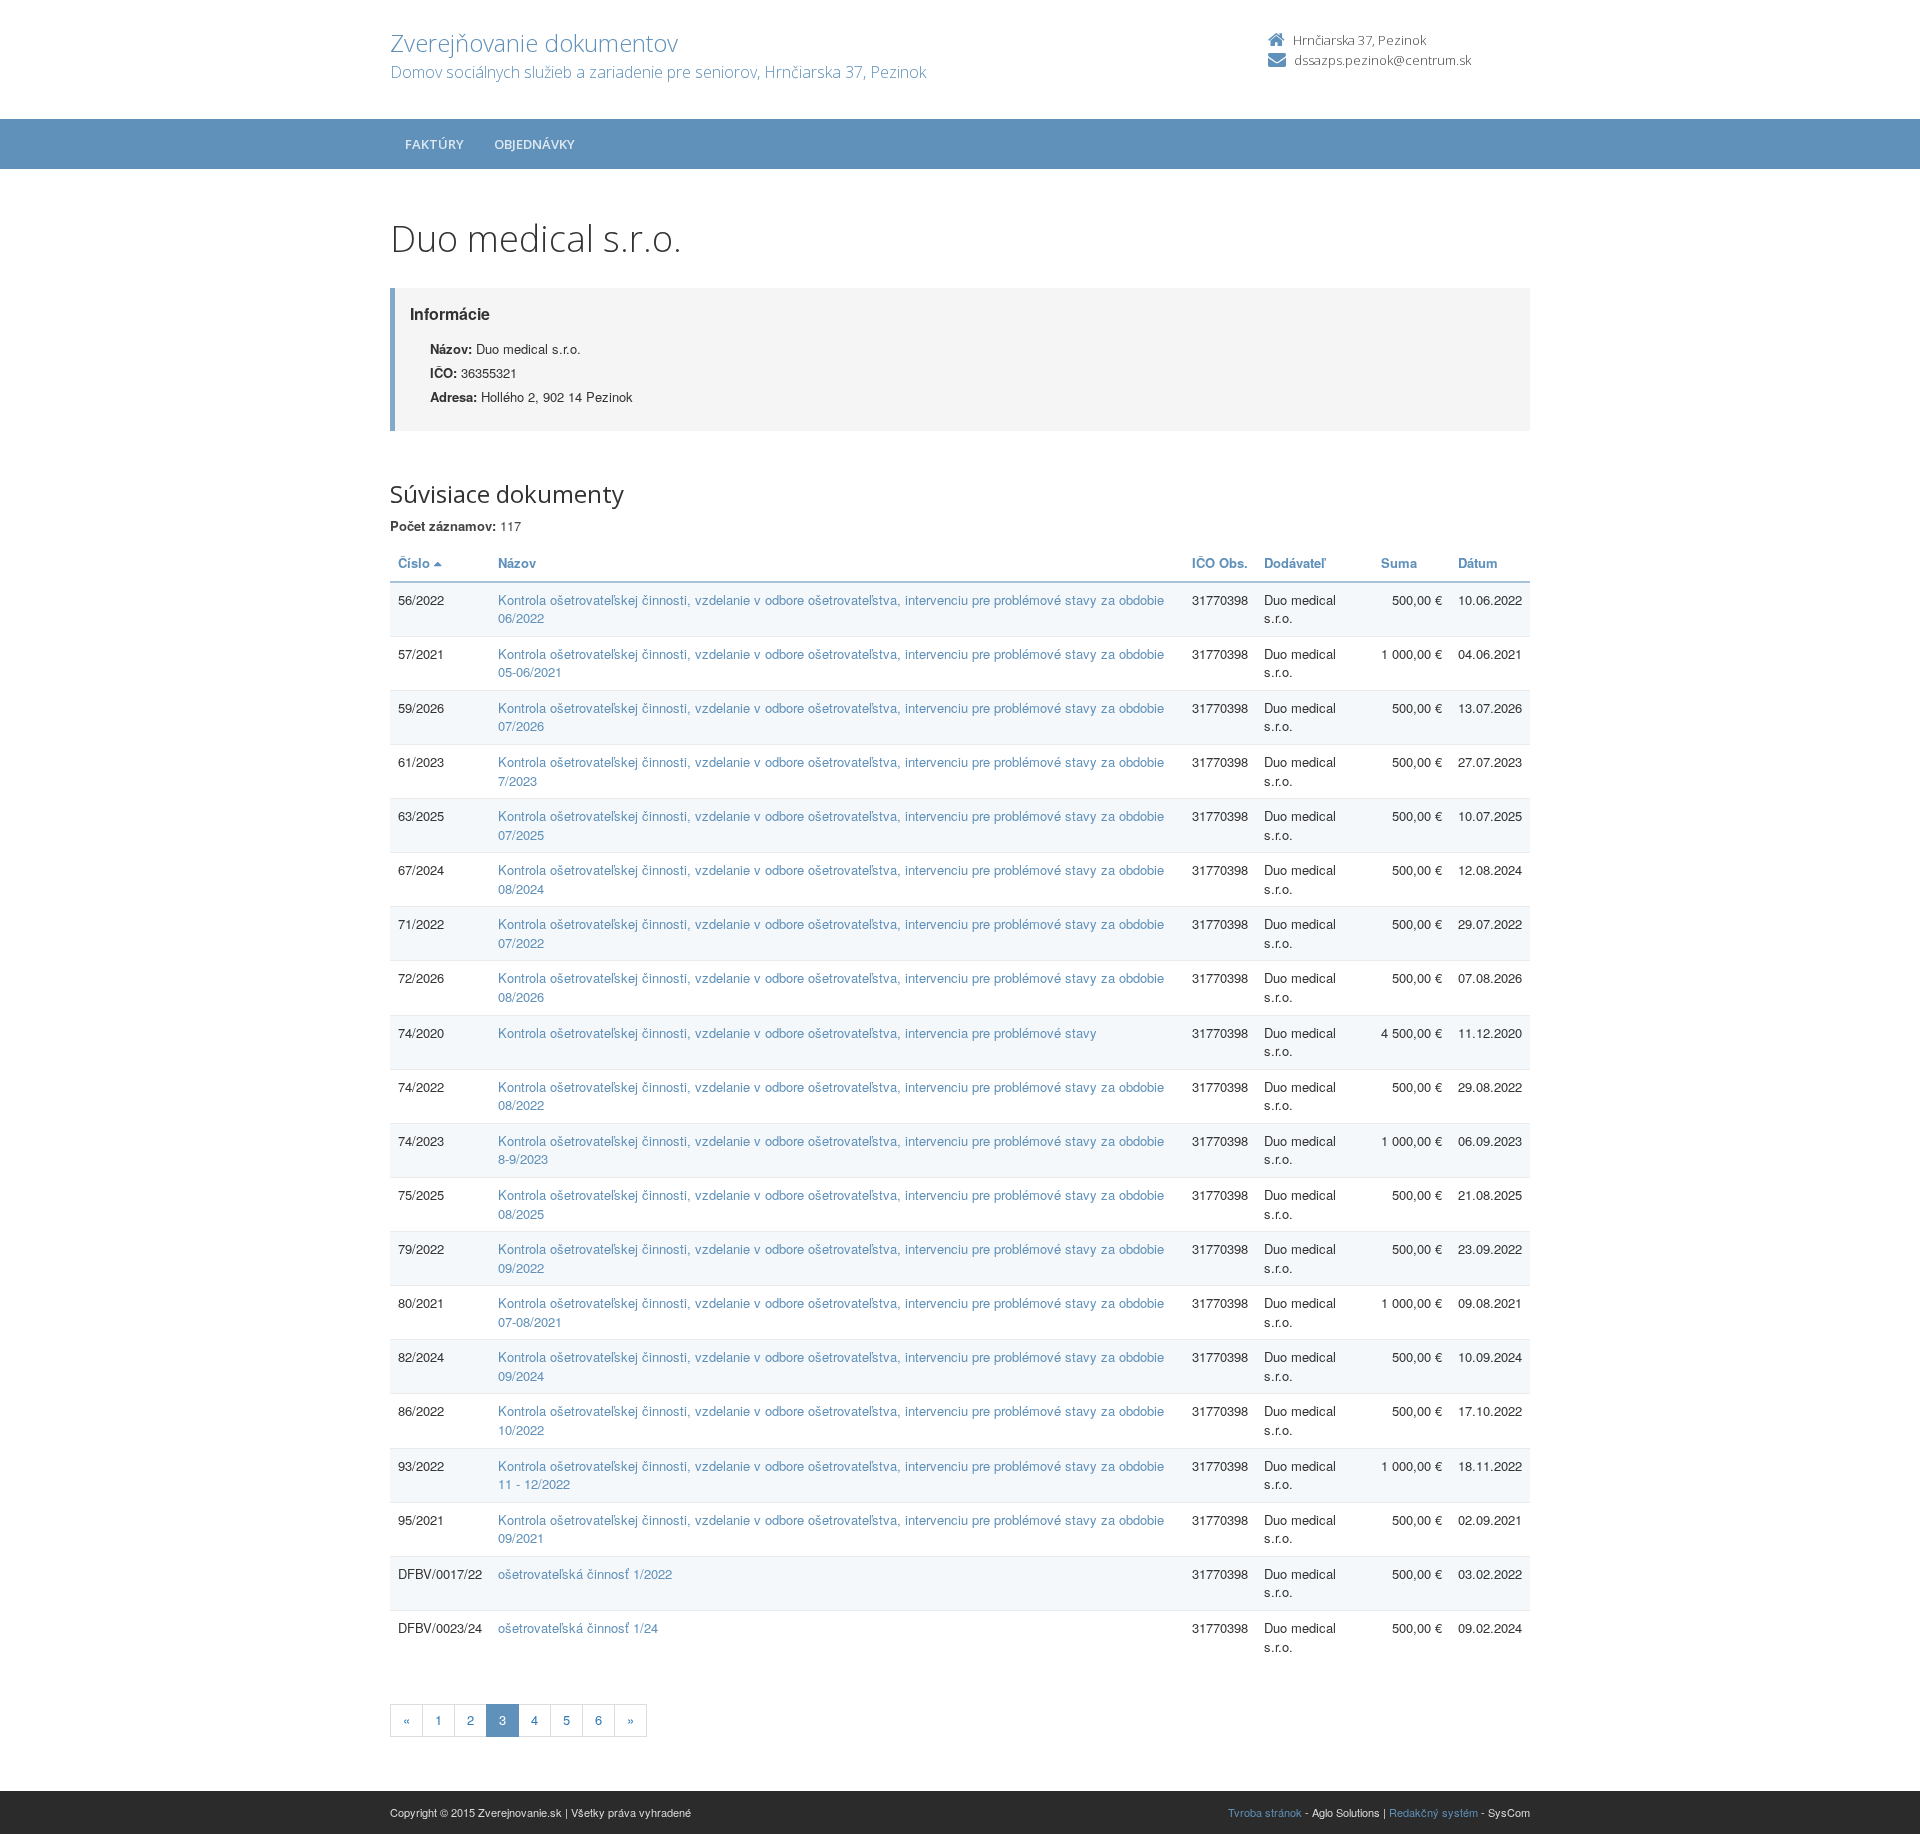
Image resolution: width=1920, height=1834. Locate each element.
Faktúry (434, 144)
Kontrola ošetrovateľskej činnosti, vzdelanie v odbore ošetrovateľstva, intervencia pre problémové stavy (797, 1032)
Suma (1399, 562)
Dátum (1478, 562)
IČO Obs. (1220, 562)
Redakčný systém (1433, 1812)
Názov (517, 562)
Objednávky (534, 144)
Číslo (416, 562)
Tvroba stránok (1265, 1812)
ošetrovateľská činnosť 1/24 (578, 1627)
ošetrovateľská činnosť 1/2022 (585, 1573)
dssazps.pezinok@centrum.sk (1382, 60)
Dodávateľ (1294, 562)
